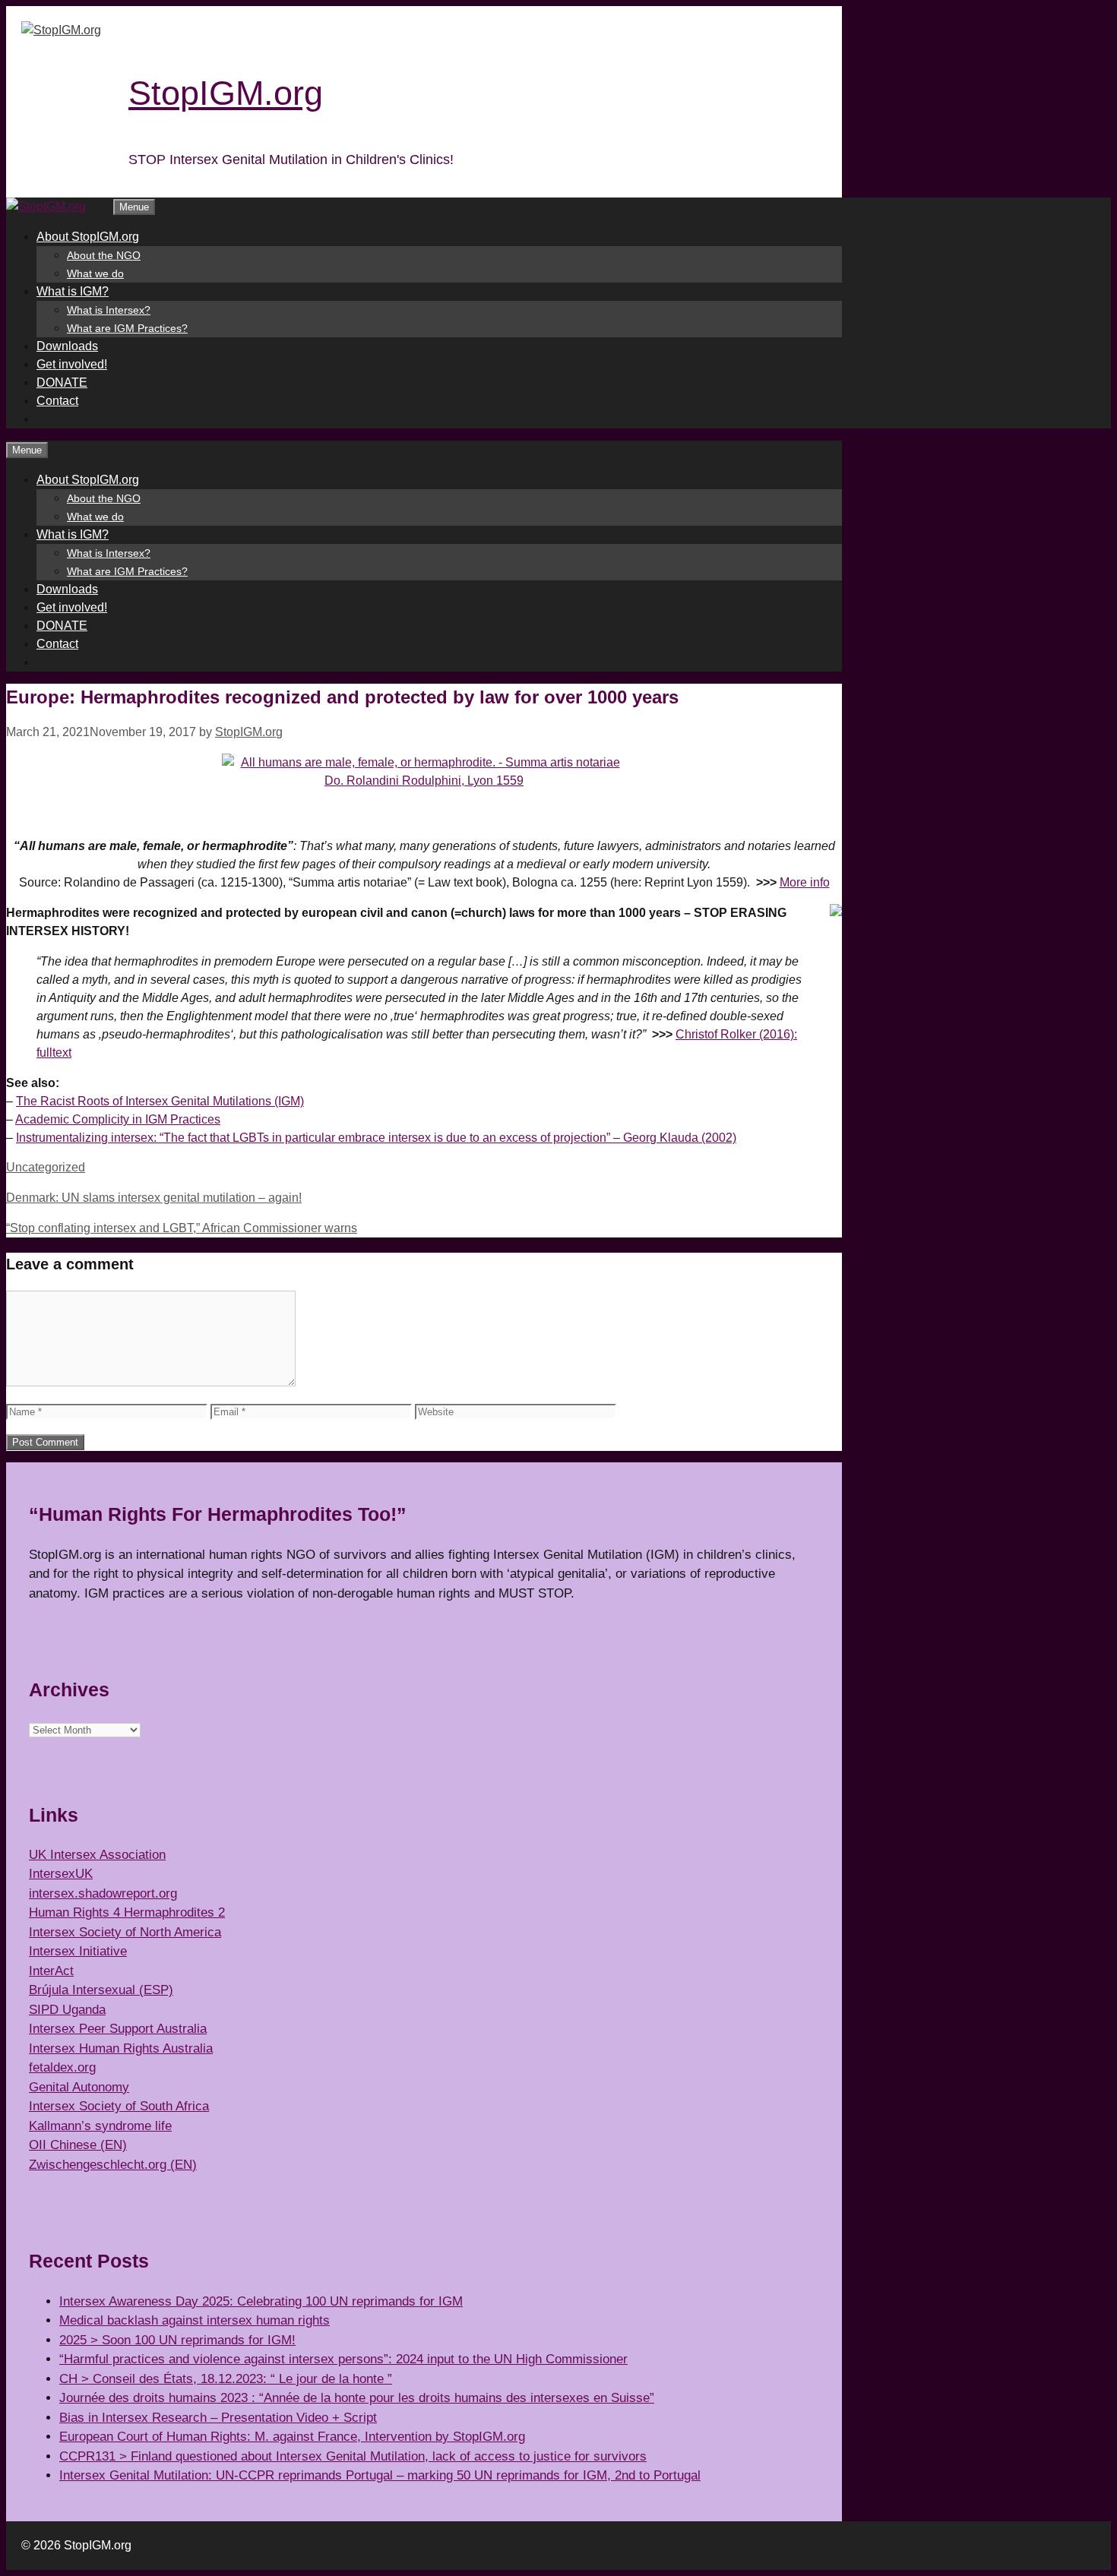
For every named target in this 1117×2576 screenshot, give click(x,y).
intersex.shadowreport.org (103, 1893)
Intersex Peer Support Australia (118, 2029)
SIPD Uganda (67, 2010)
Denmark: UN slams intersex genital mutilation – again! (154, 1198)
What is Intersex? (109, 310)
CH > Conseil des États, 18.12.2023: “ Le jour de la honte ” (226, 2379)
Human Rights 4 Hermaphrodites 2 (127, 1912)
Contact (57, 401)
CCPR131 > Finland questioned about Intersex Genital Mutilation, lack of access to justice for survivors (353, 2456)
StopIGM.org (226, 93)
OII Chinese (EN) (78, 2145)
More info (805, 882)
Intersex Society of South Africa (119, 2106)
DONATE (62, 382)
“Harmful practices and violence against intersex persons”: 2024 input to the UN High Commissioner (343, 2359)
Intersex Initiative (78, 1951)
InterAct (51, 1971)
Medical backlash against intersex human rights (195, 2320)
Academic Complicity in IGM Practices (118, 1119)
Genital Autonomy (79, 2087)
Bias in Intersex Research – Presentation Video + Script (218, 2418)
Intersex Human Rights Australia (121, 2048)
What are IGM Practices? (127, 328)
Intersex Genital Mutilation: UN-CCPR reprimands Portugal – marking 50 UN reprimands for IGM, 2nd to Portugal (380, 2475)
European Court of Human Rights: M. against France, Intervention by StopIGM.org (292, 2437)
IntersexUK (61, 1874)
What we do (95, 273)
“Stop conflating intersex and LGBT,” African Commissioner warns (182, 1228)
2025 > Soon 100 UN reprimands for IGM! (177, 2340)
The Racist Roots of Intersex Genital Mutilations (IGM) (160, 1101)
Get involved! (72, 364)
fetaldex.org (62, 2067)
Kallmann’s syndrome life (100, 2126)
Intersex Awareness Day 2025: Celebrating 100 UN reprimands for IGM (261, 2301)
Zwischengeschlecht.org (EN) (113, 2165)
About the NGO (104, 255)
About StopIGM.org (88, 237)
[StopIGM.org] (46, 206)
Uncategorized (46, 1167)
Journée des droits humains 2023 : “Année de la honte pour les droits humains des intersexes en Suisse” (357, 2398)
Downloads (67, 346)
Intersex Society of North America (125, 1932)
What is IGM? (73, 291)
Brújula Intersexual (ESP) (101, 1990)
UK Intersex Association (97, 1855)
